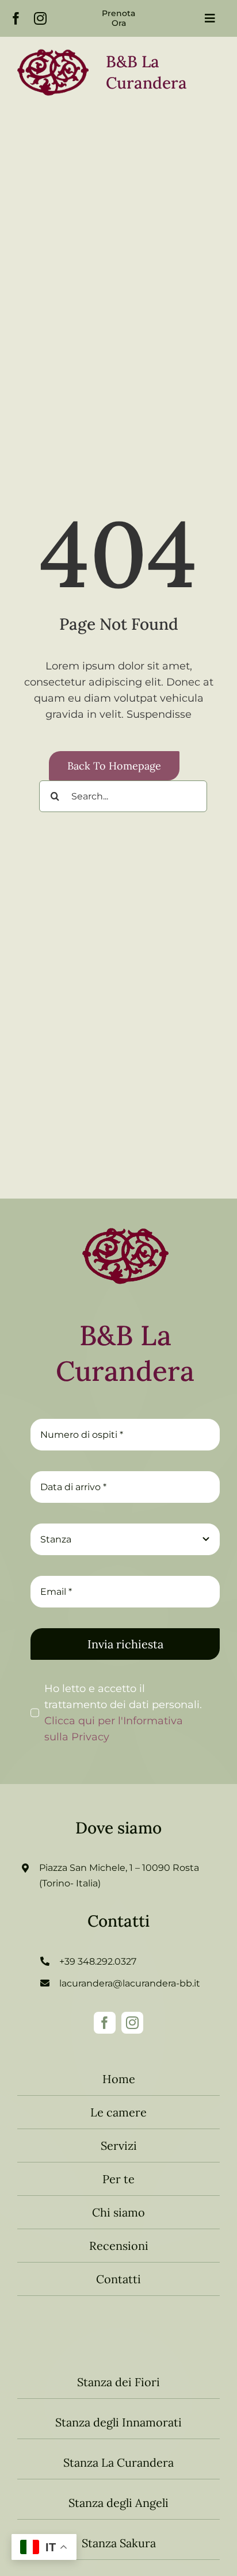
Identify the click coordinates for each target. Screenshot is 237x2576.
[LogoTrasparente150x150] (125, 1218)
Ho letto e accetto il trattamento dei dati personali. (123, 1713)
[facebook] (16, 18)
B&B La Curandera (125, 1353)
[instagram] (40, 18)
